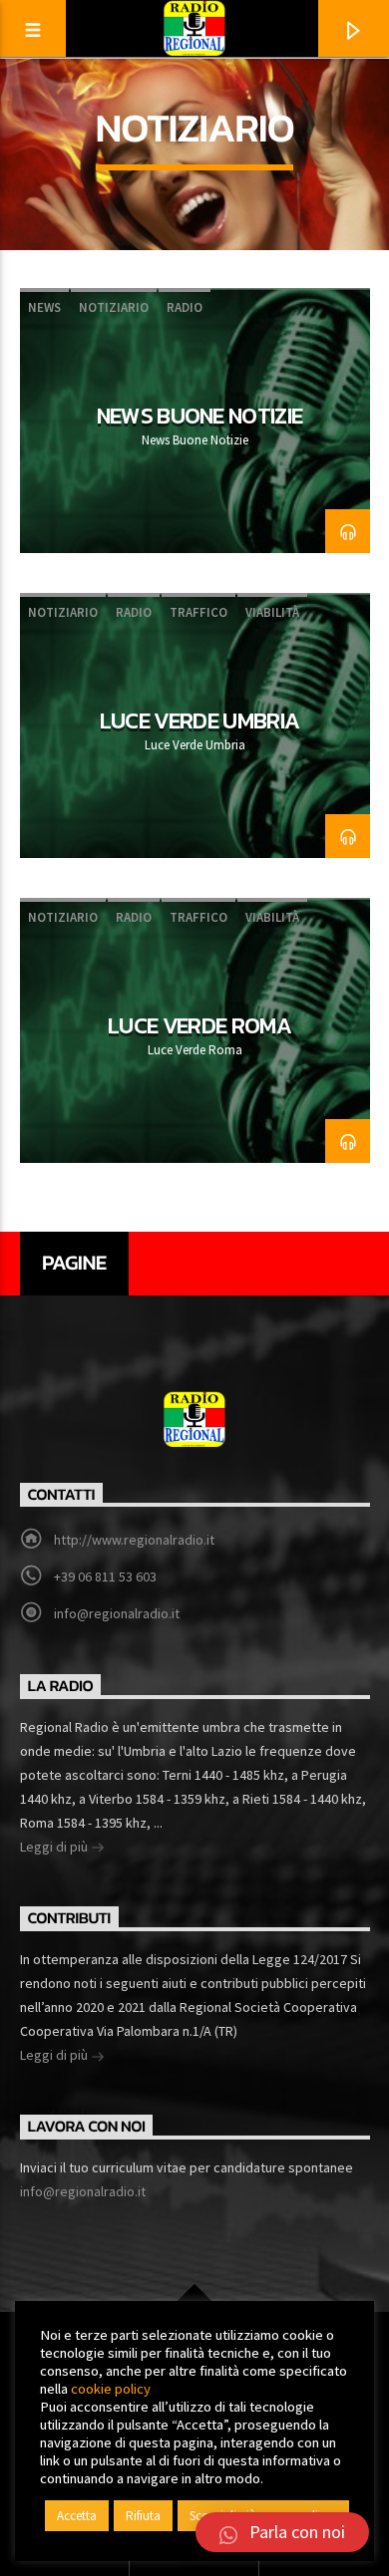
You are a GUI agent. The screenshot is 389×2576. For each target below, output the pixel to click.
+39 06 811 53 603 (105, 1576)
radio (185, 307)
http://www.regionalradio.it (134, 1540)
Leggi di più (55, 1847)
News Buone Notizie (200, 416)
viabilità (272, 612)
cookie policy (111, 2389)
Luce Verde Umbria (200, 720)
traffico (198, 612)
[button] (282, 2532)
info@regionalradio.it (117, 1613)
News (44, 307)
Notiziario (114, 307)
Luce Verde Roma (199, 1025)
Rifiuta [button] (143, 2516)
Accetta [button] (77, 2516)
